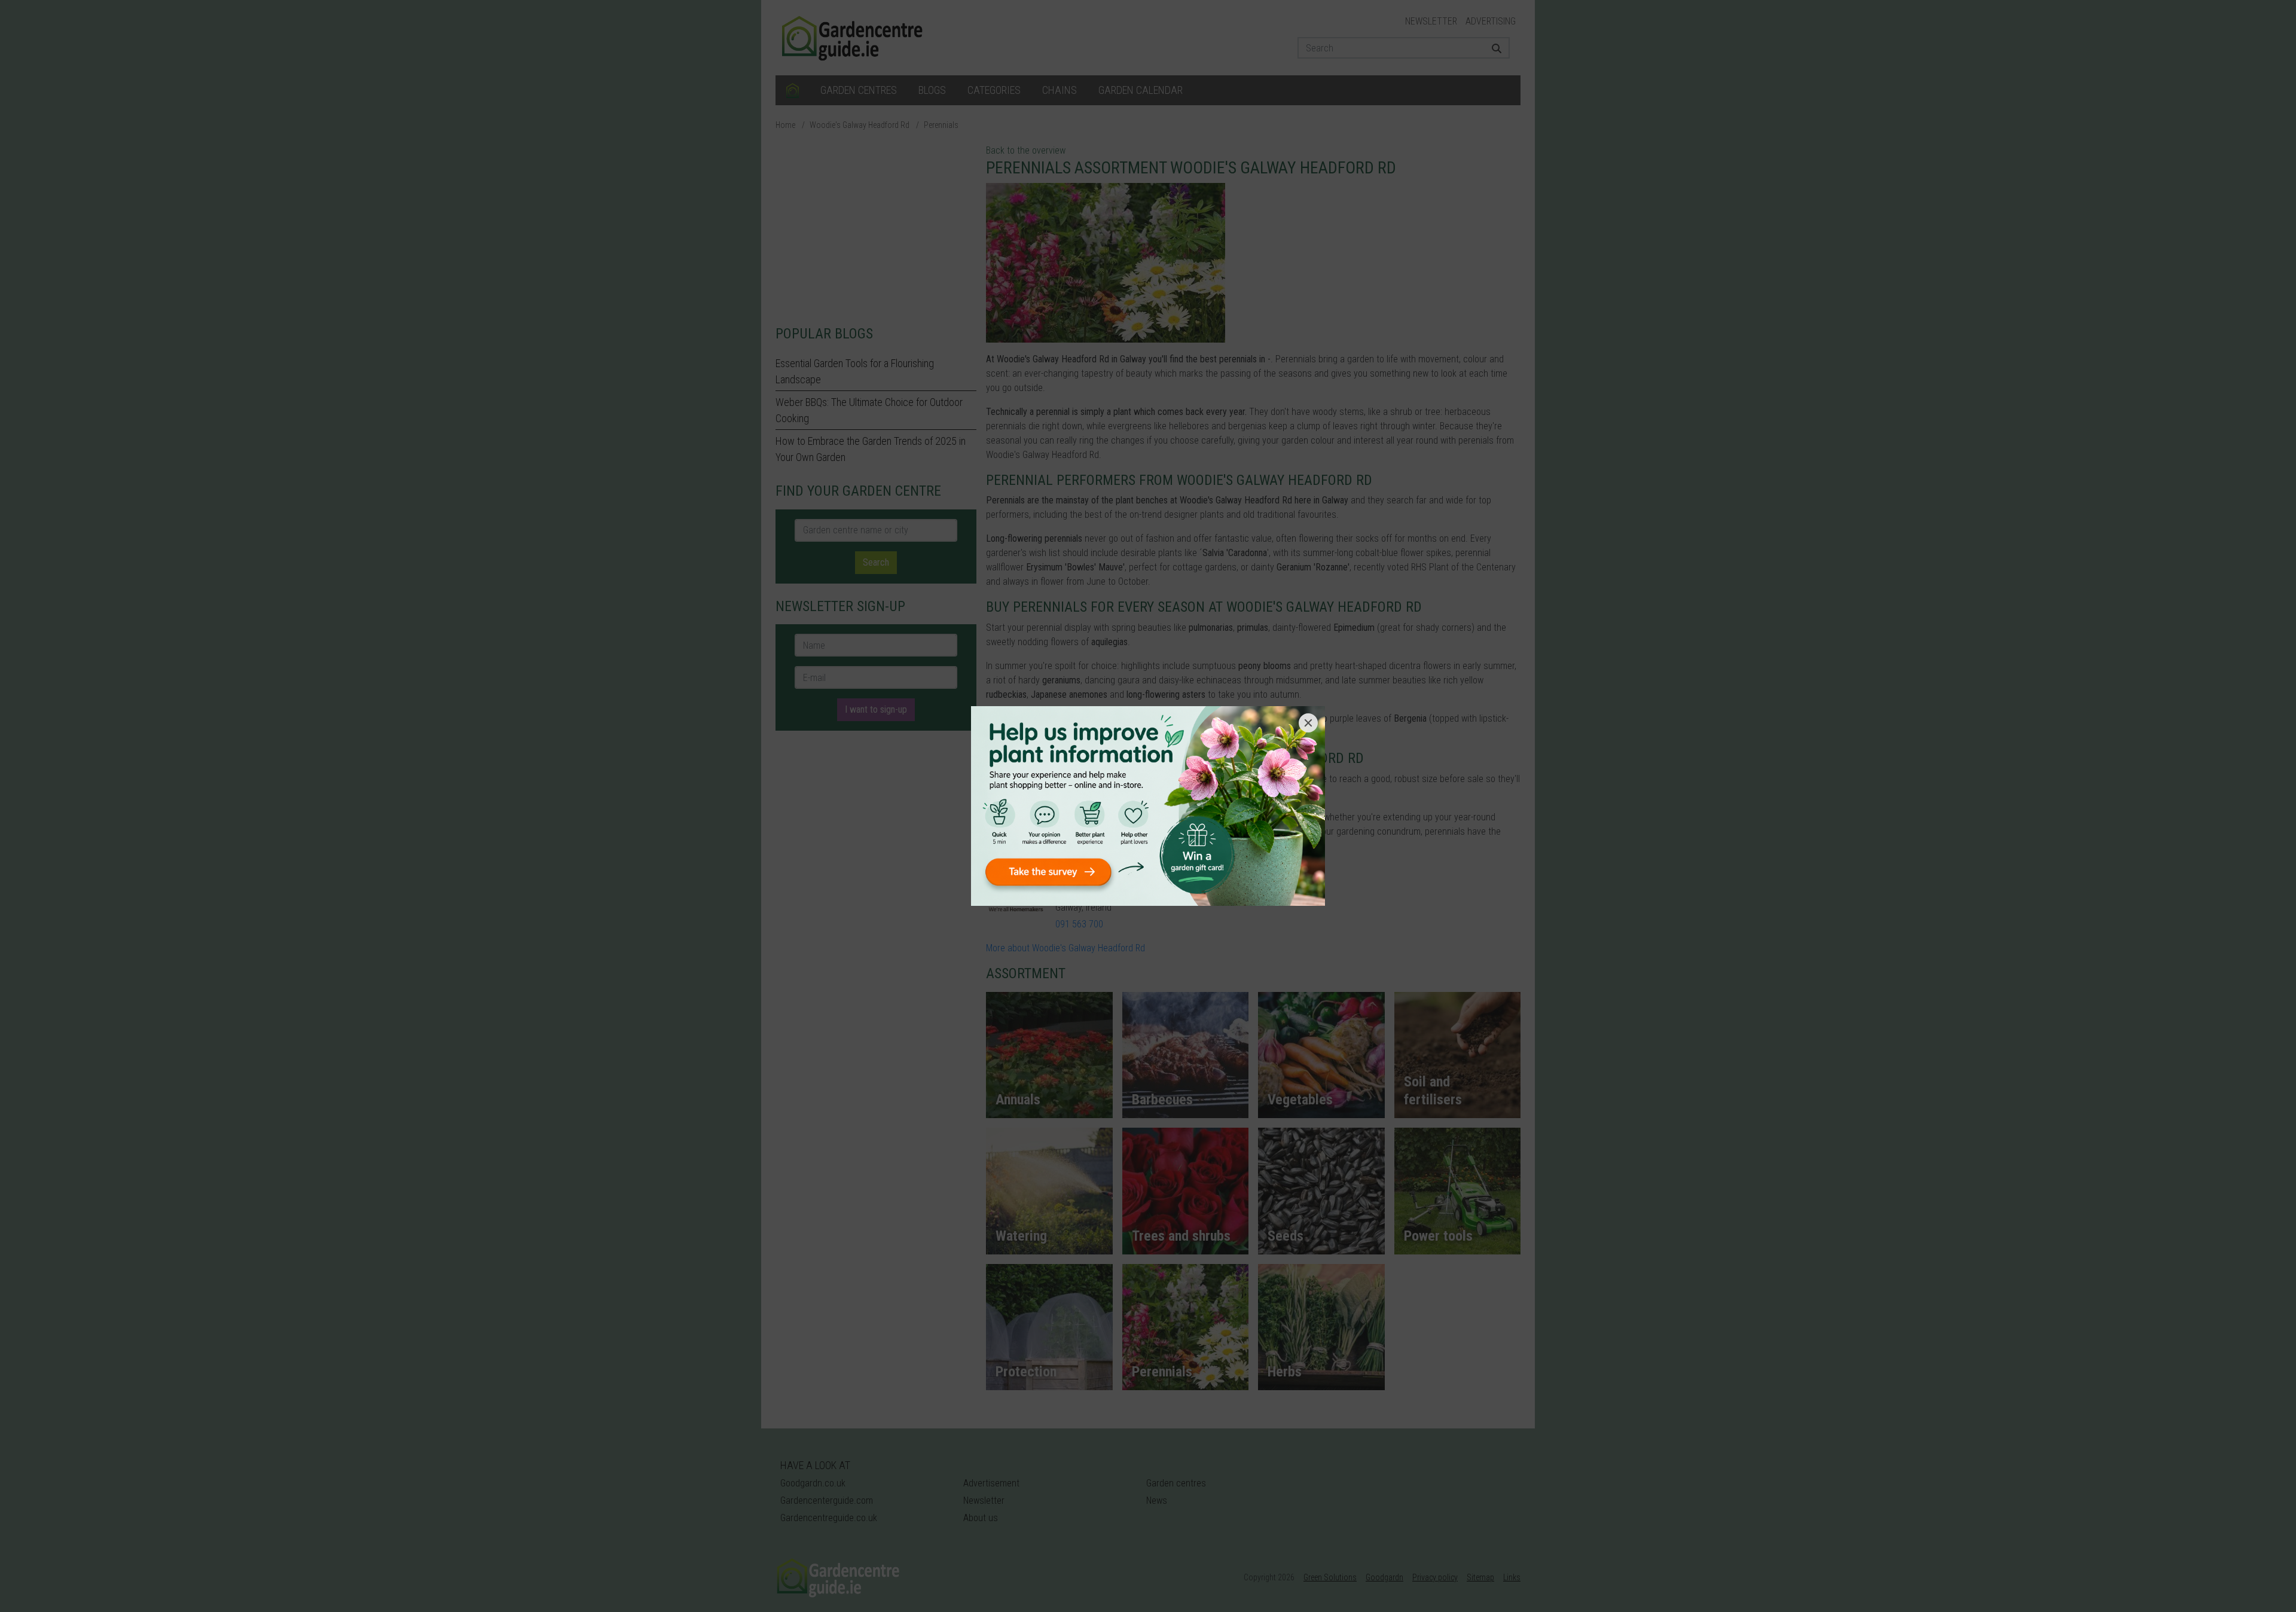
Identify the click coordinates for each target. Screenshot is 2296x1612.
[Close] (1308, 723)
